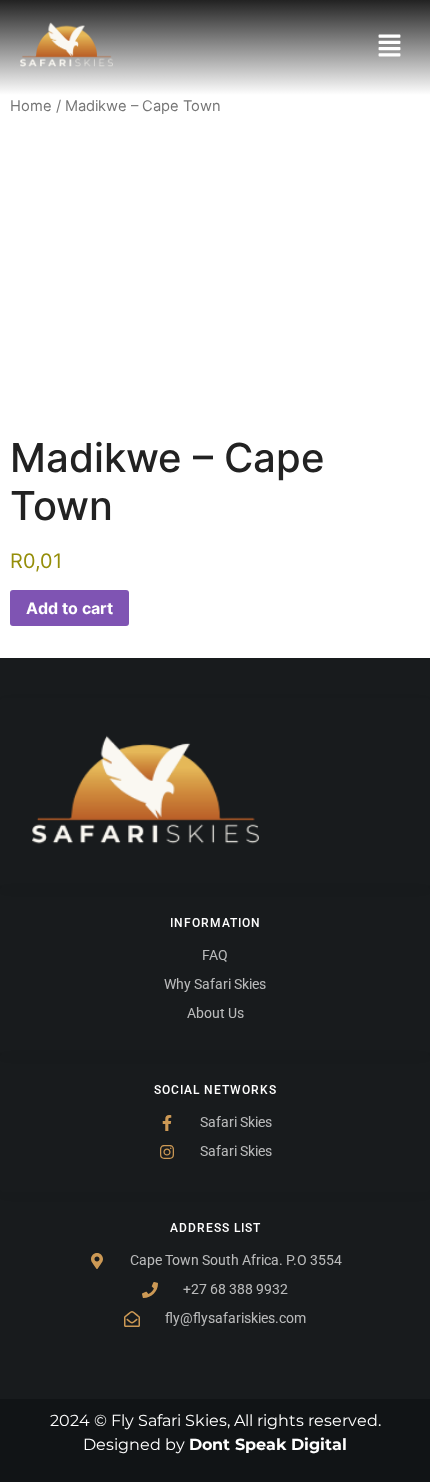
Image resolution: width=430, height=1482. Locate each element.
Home (31, 106)
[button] (390, 47)
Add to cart (69, 608)
